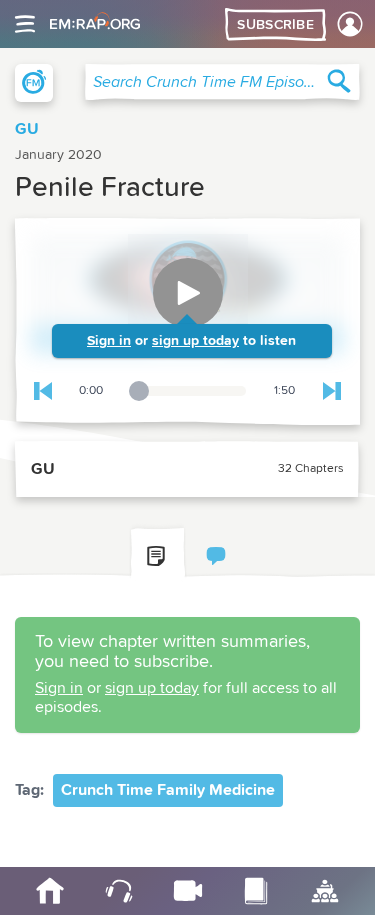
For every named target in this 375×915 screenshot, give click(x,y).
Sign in (109, 341)
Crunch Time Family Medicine (168, 790)
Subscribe (275, 25)
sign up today (195, 341)
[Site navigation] (25, 24)
